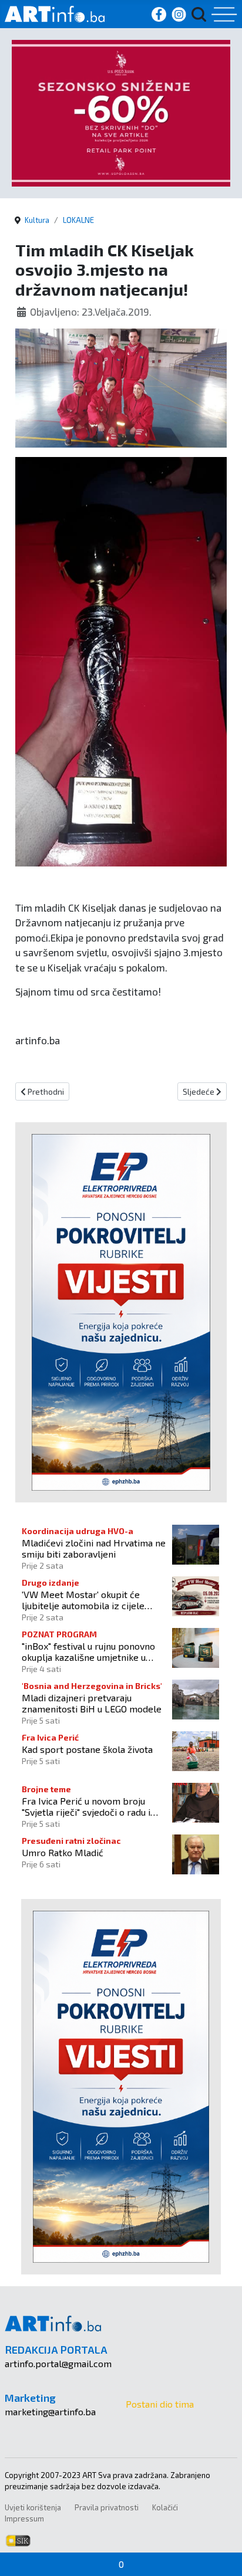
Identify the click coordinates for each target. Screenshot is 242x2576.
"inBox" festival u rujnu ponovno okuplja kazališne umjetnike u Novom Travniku (88, 1651)
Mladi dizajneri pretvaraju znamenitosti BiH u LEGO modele (92, 1703)
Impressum (24, 2519)
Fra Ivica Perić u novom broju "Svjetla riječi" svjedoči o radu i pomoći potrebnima (86, 1806)
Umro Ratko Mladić (63, 1852)
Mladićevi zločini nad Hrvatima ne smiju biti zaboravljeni (94, 1548)
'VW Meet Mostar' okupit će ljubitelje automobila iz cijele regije (83, 1600)
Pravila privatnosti (107, 2507)
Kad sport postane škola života (87, 1749)
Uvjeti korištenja (33, 2507)
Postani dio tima (160, 2404)
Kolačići (165, 2507)
